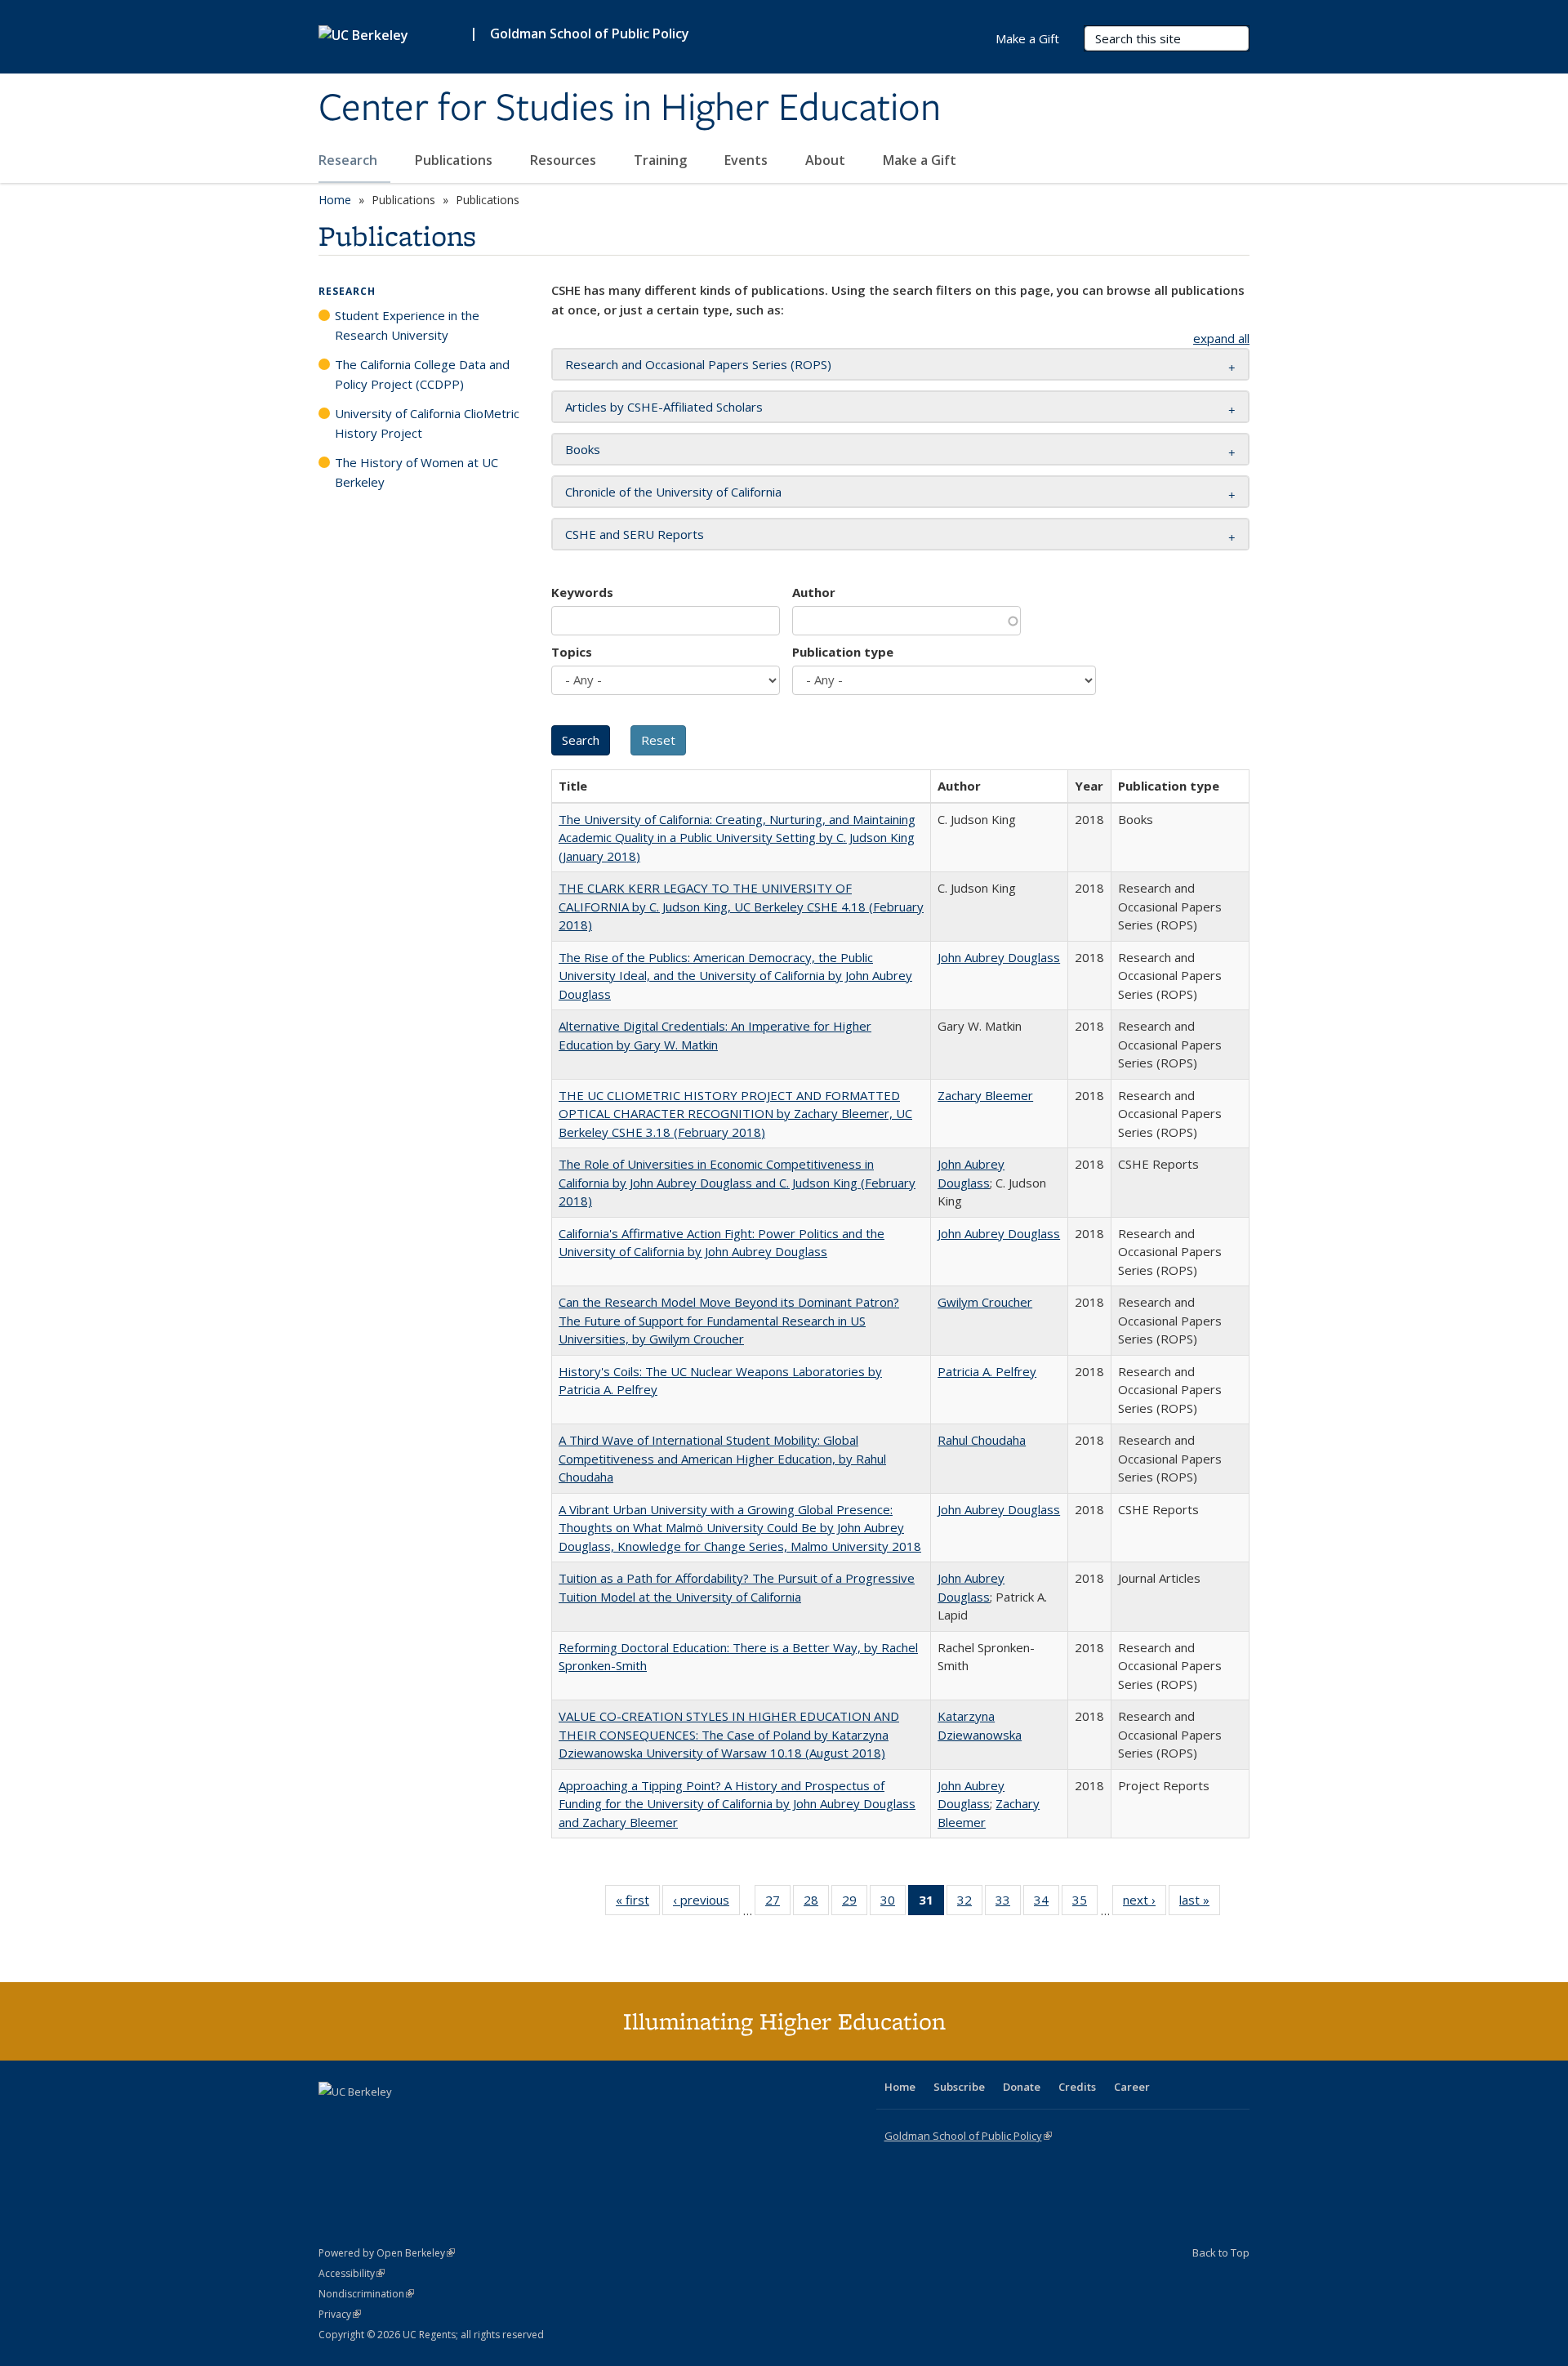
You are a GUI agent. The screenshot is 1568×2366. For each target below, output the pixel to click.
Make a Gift (920, 160)
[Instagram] (429, 2119)
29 (855, 1903)
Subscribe (959, 2087)
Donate (1022, 2087)
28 (816, 1903)
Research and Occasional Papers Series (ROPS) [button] (698, 364)
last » (1200, 1903)
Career (1132, 2087)
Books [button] (583, 449)
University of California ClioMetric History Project (427, 423)
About (827, 160)
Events (748, 160)
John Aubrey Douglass (999, 957)
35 (1085, 1903)
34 (1047, 1903)
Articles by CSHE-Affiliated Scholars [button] (664, 407)
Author (814, 592)
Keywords (582, 592)
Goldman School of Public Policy (590, 33)
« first (638, 1903)
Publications (455, 160)
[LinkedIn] (365, 2119)
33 (1008, 1903)
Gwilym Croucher (985, 1302)
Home (335, 200)
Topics (572, 652)
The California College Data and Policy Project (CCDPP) (422, 374)
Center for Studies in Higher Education (630, 109)
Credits (1077, 2087)
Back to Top (1221, 2252)
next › (1145, 1903)
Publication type (843, 652)
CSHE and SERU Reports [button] (635, 534)
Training (662, 160)
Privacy (340, 2314)
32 (970, 1903)
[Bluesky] (461, 2119)
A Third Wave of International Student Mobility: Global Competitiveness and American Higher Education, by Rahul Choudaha (722, 1458)
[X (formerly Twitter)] (333, 2119)
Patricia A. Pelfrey (987, 1371)
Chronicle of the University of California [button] (673, 492)
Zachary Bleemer (985, 1095)
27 (778, 1903)
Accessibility (352, 2273)
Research (350, 160)
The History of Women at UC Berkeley (416, 472)
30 (893, 1903)
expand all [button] (1221, 338)
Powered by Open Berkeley (387, 2253)
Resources (565, 160)
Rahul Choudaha (982, 1440)
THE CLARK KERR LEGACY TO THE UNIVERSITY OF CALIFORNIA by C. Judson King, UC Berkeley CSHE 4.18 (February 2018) (741, 906)
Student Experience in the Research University (407, 325)
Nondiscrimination (366, 2294)
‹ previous (706, 1903)
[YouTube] (397, 2119)
